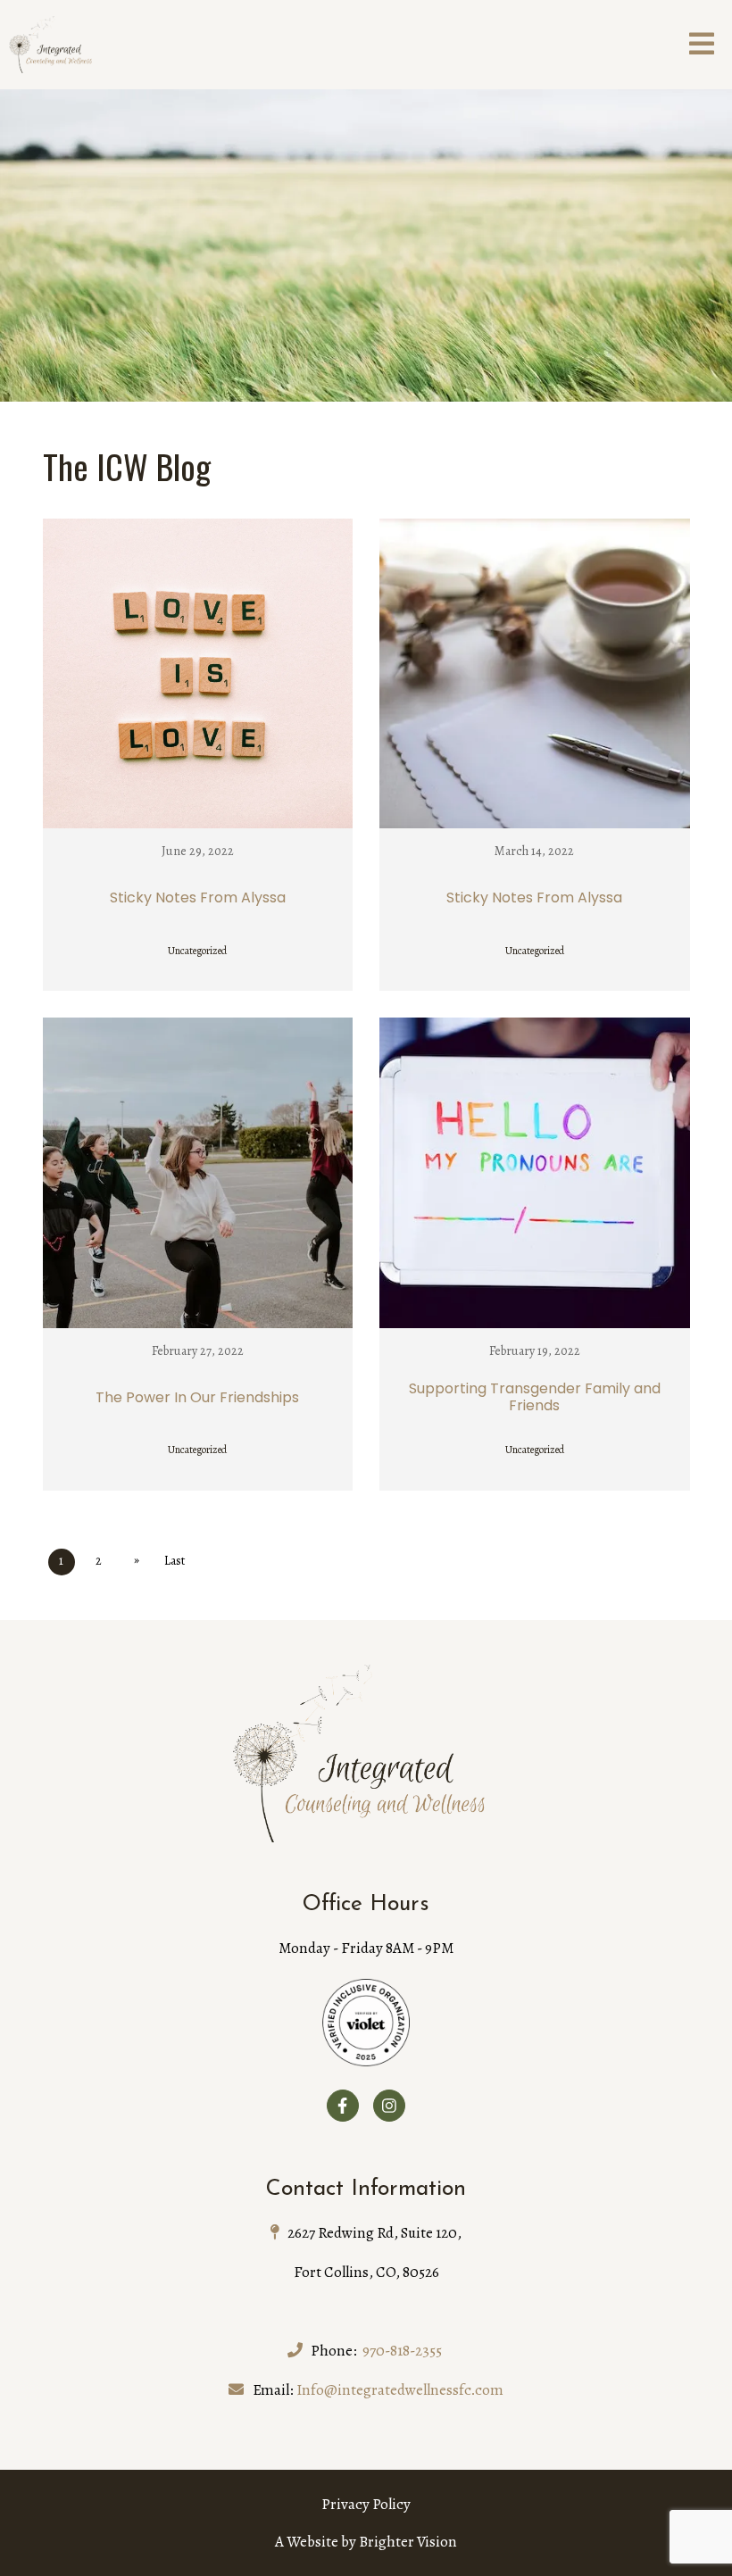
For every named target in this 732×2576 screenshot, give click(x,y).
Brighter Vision (408, 2542)
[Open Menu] (702, 45)
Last (175, 1561)
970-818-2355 (402, 2351)
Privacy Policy (366, 2504)
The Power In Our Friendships (197, 1397)
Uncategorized (197, 951)
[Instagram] (389, 2106)
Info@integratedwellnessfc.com (400, 2390)
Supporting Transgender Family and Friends (535, 1397)
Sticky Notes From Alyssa (198, 897)
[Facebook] (343, 2106)
